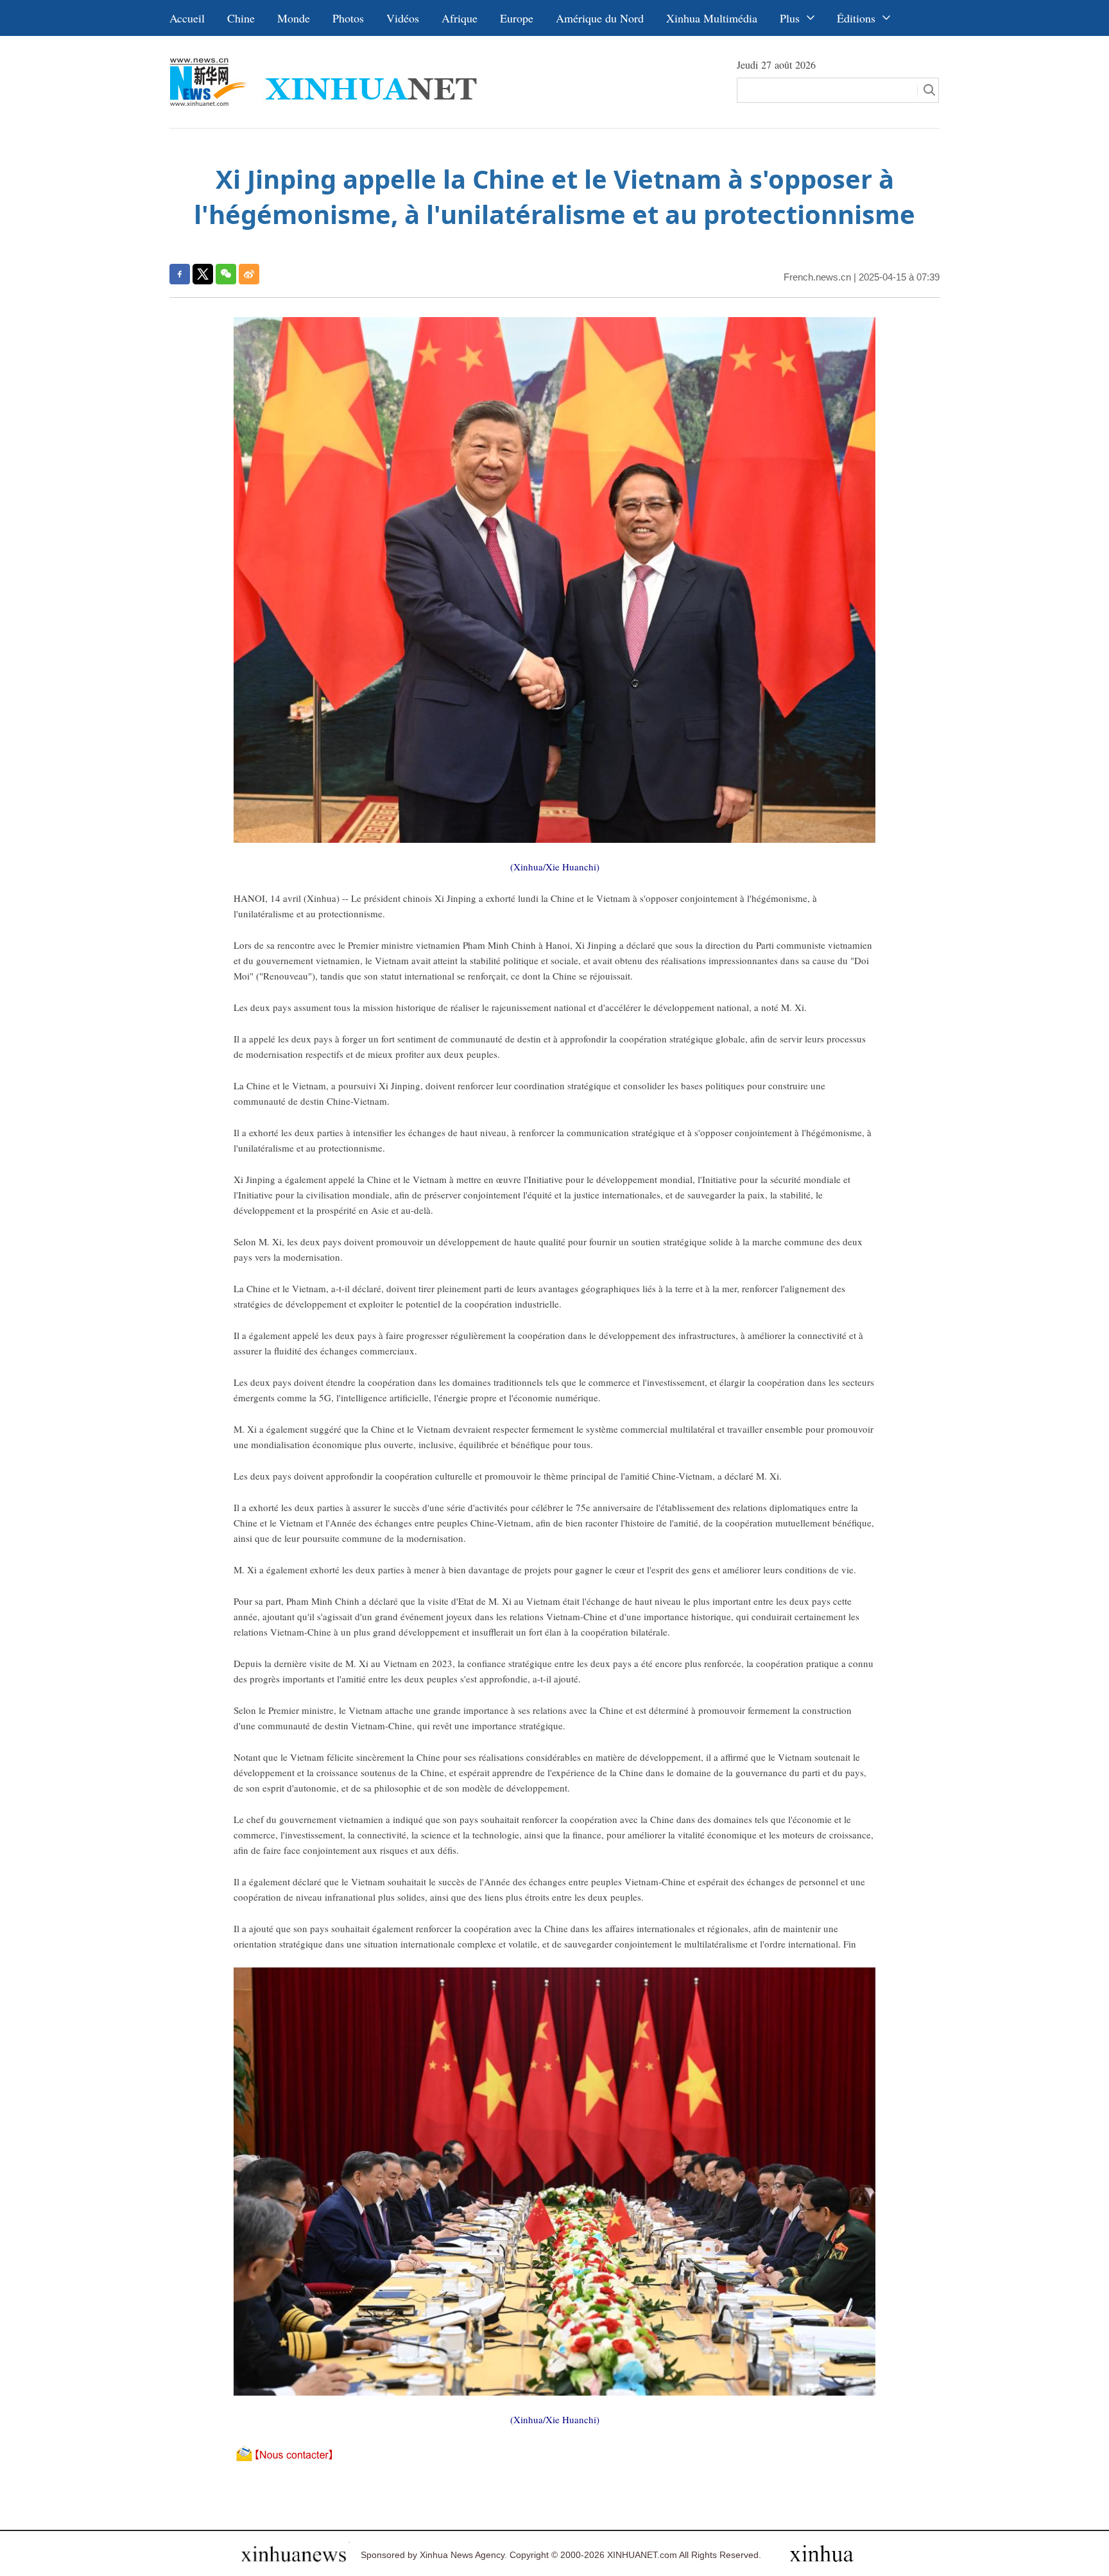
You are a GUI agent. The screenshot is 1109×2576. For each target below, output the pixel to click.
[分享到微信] (226, 274)
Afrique (460, 18)
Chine (241, 18)
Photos (348, 18)
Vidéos (403, 18)
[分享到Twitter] (203, 274)
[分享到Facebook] (180, 274)
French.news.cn (817, 277)
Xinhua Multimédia (712, 18)
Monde (294, 18)
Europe (517, 18)
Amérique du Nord (600, 18)
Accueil (187, 18)
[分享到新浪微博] (249, 274)
